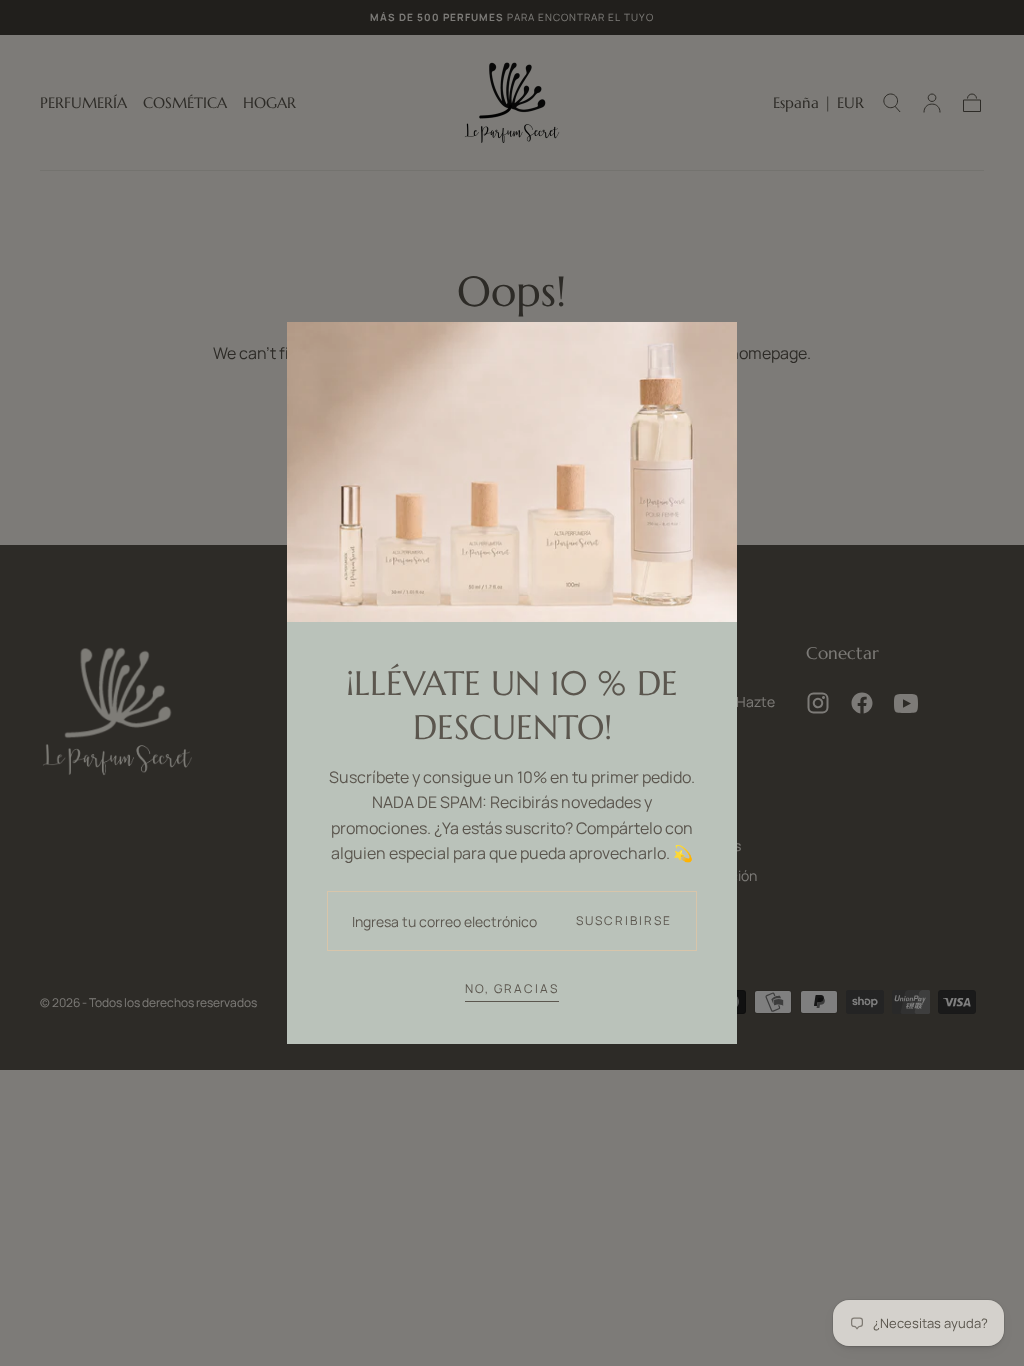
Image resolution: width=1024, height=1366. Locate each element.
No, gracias (512, 988)
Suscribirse (624, 920)
